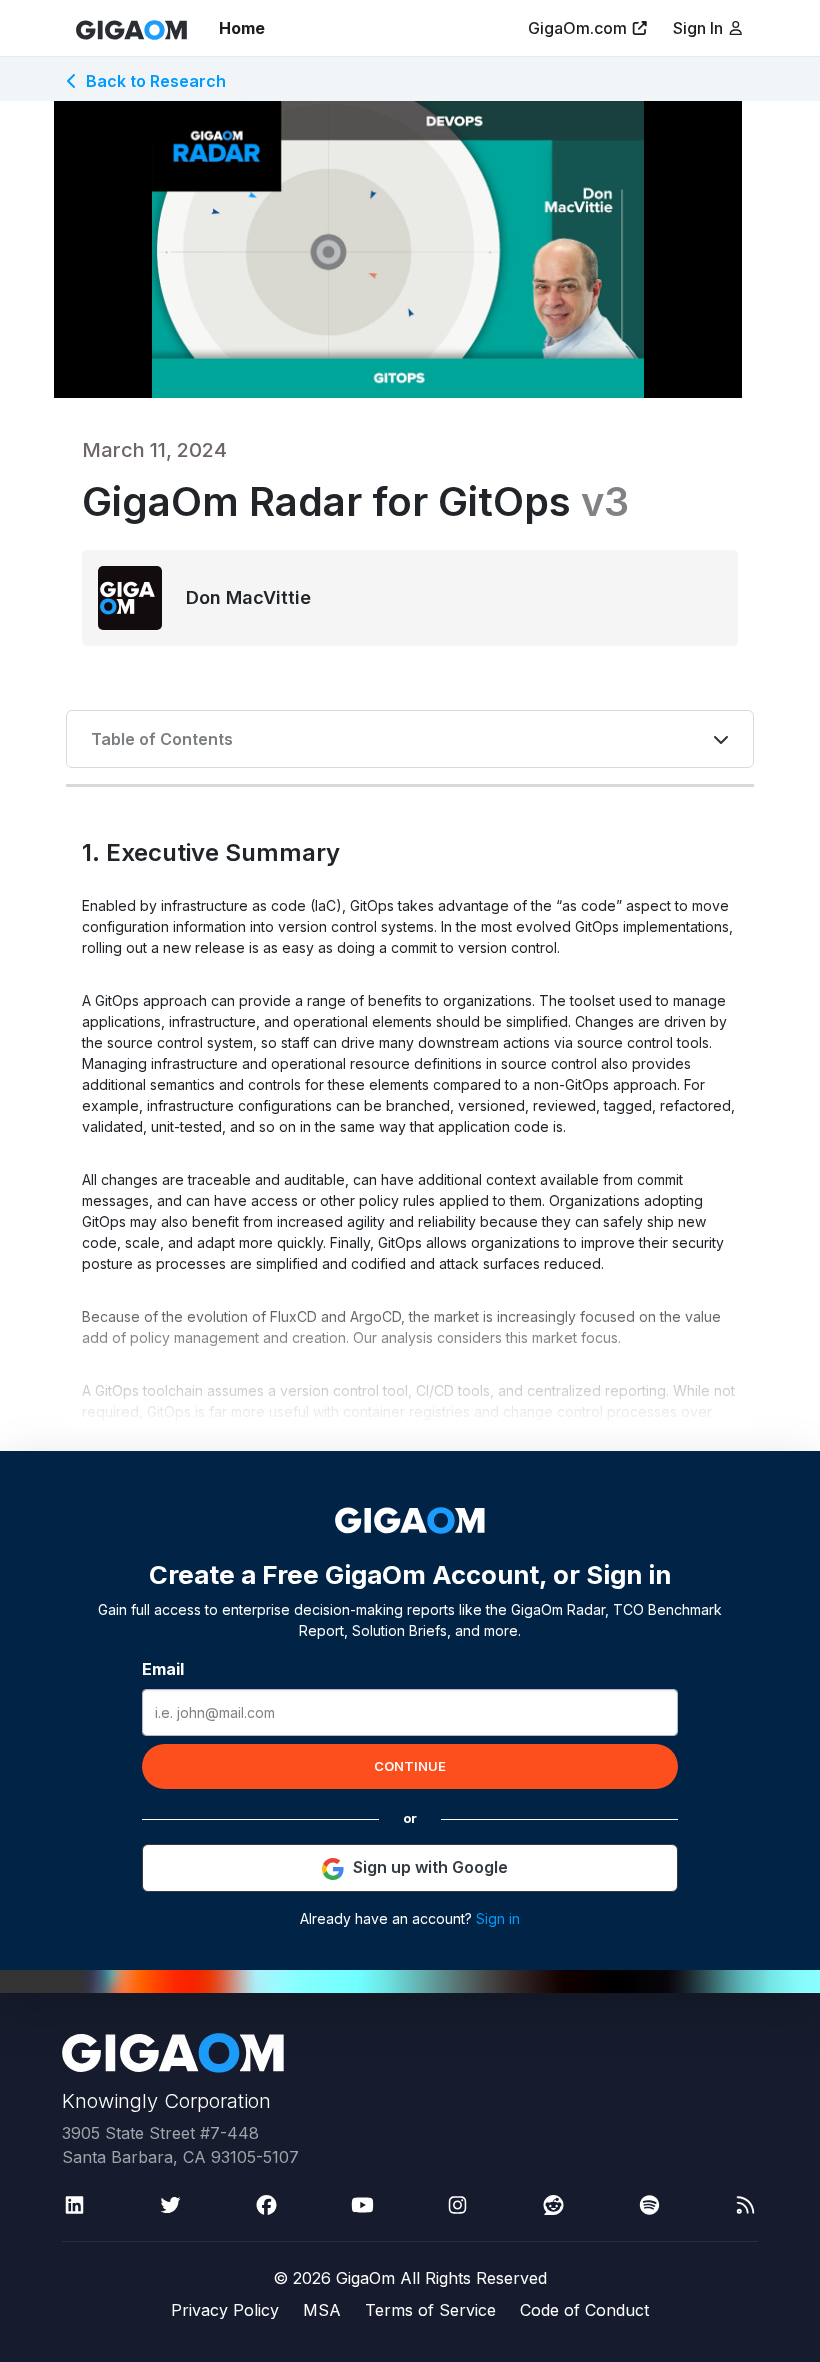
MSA (322, 2310)
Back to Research (156, 81)
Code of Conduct (584, 2310)
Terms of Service (430, 2310)
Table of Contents (162, 739)
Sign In (700, 28)
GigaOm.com (577, 28)
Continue (410, 1766)
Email (163, 1669)
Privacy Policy (225, 2310)
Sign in (498, 1918)
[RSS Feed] (745, 2205)
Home (242, 28)
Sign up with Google (430, 1867)
